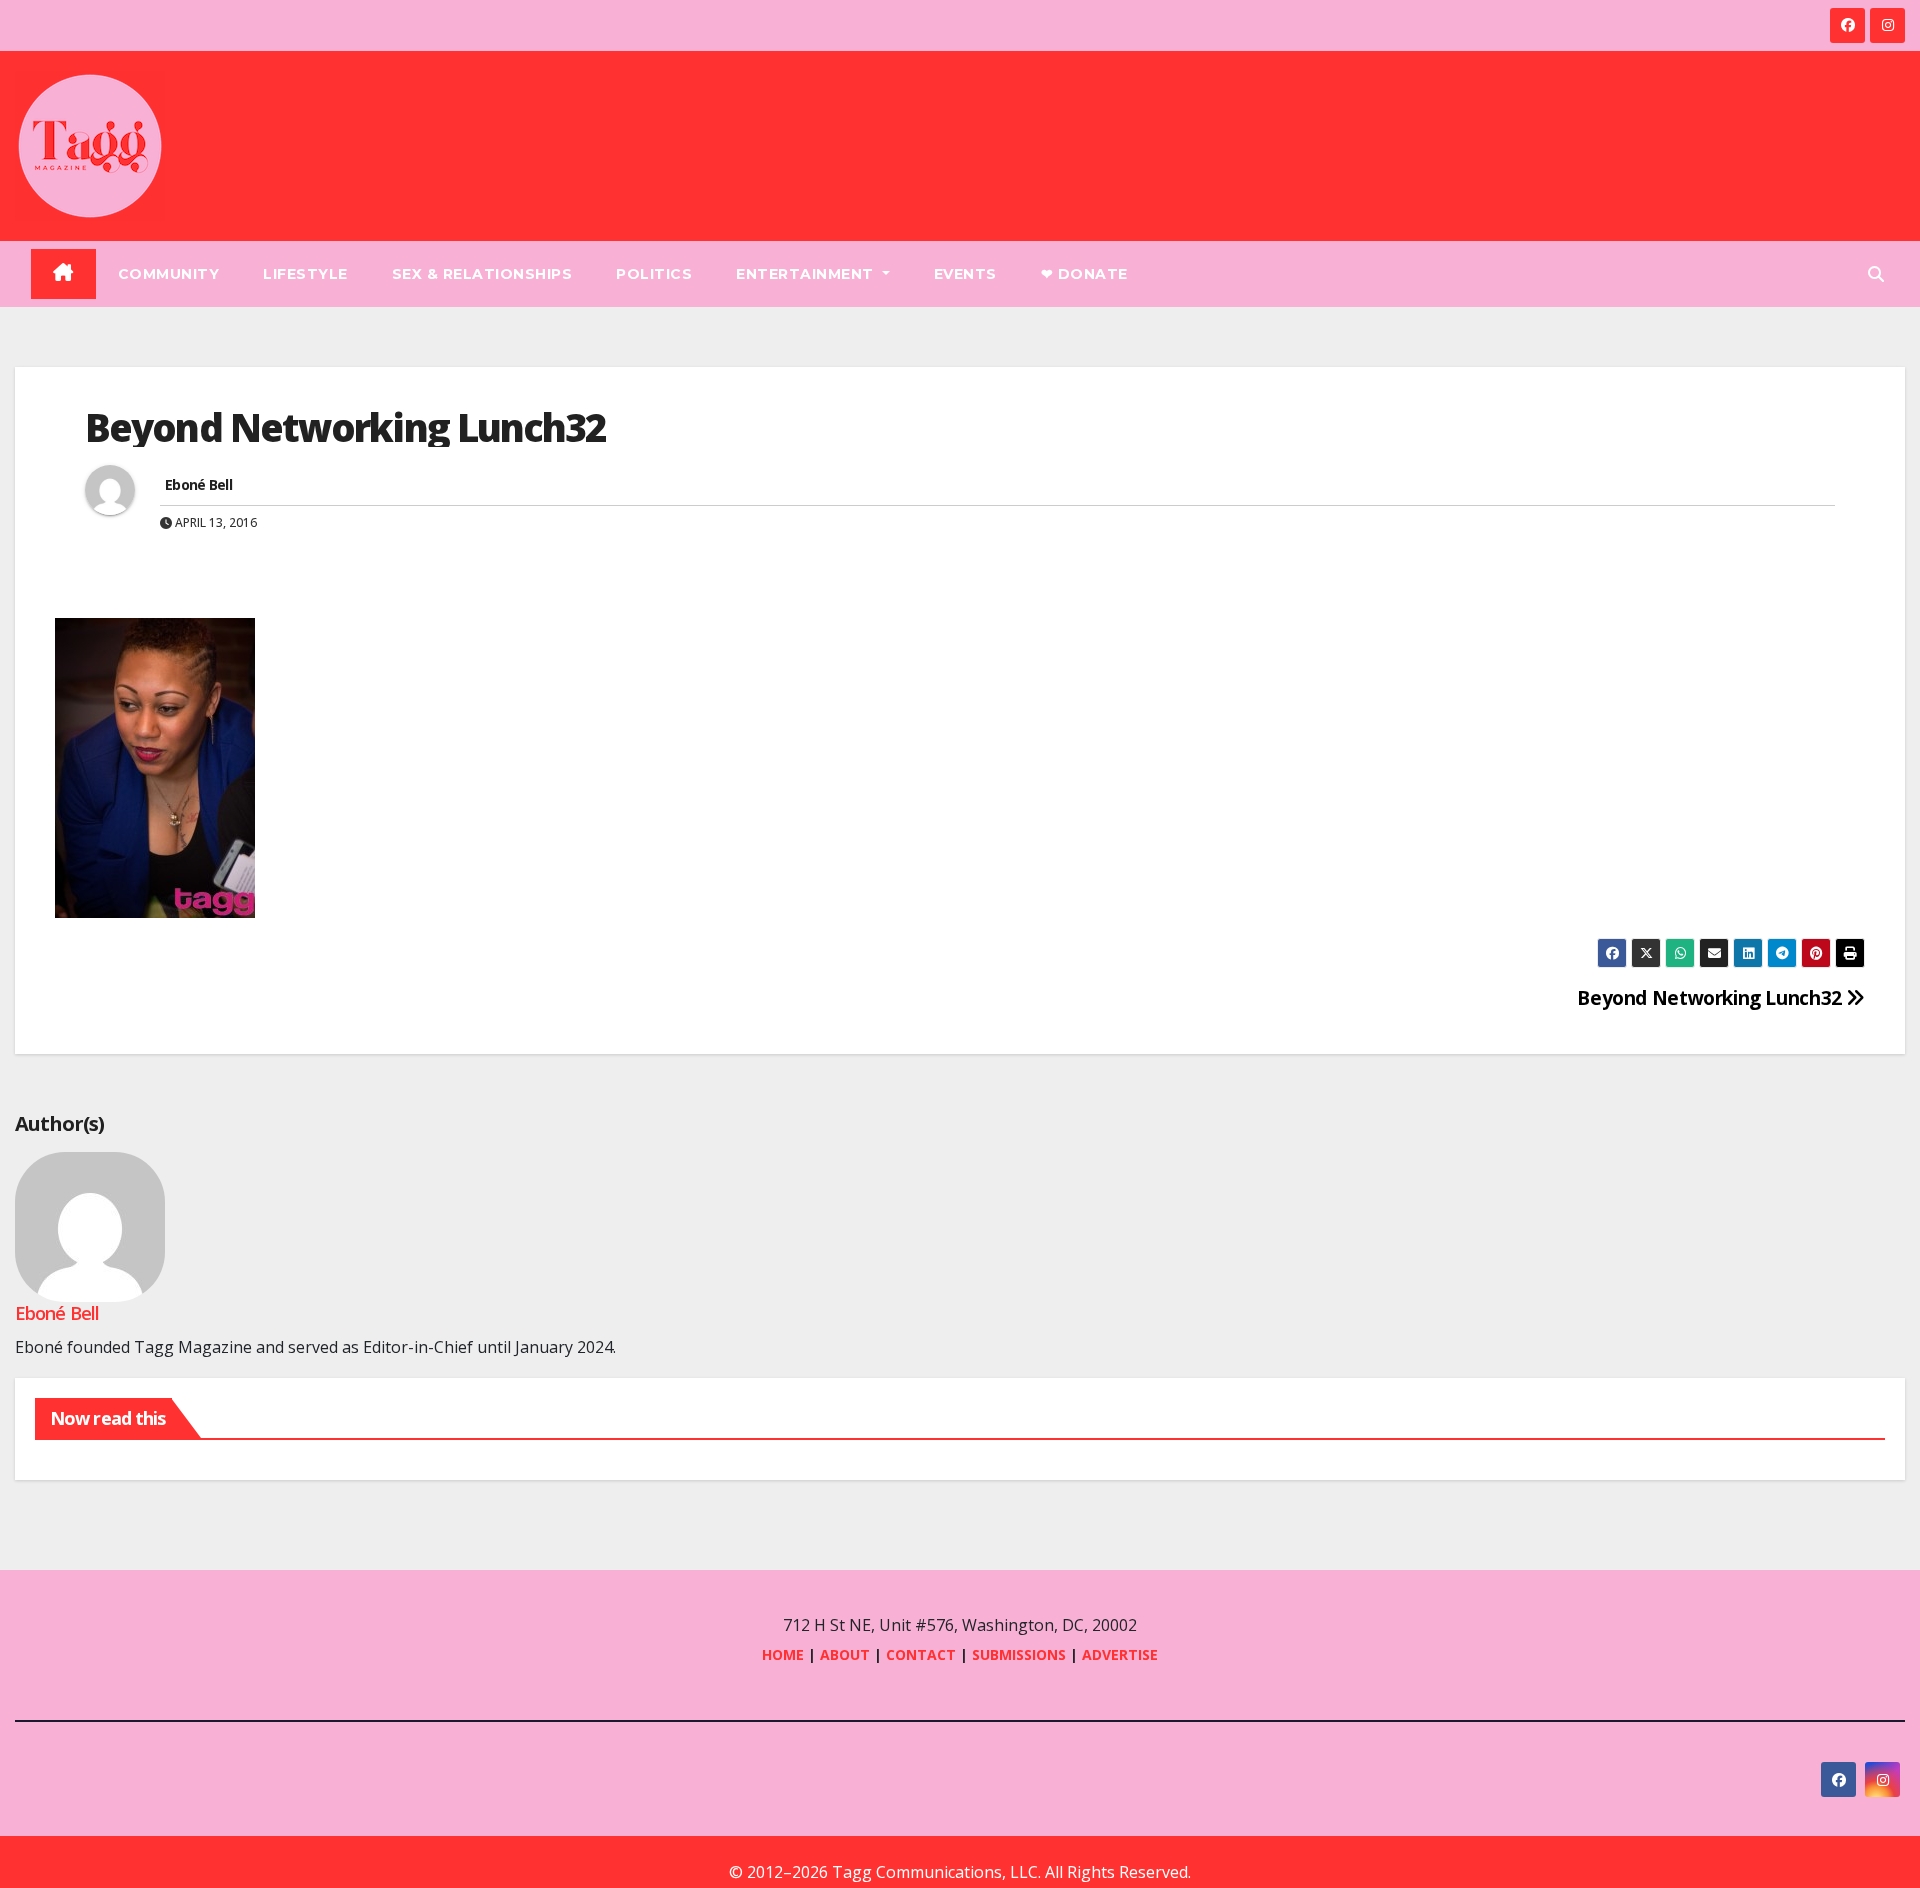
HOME (783, 1654)
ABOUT (845, 1654)
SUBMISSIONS (1019, 1654)
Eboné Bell (198, 484)
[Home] (63, 274)
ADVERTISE (1120, 1654)
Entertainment (807, 274)
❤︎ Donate (1084, 274)
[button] (1876, 274)
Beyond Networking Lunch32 (1711, 997)
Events (965, 274)
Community (169, 274)
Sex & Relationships (482, 274)
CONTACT (923, 1654)
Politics (654, 274)
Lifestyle (305, 274)
